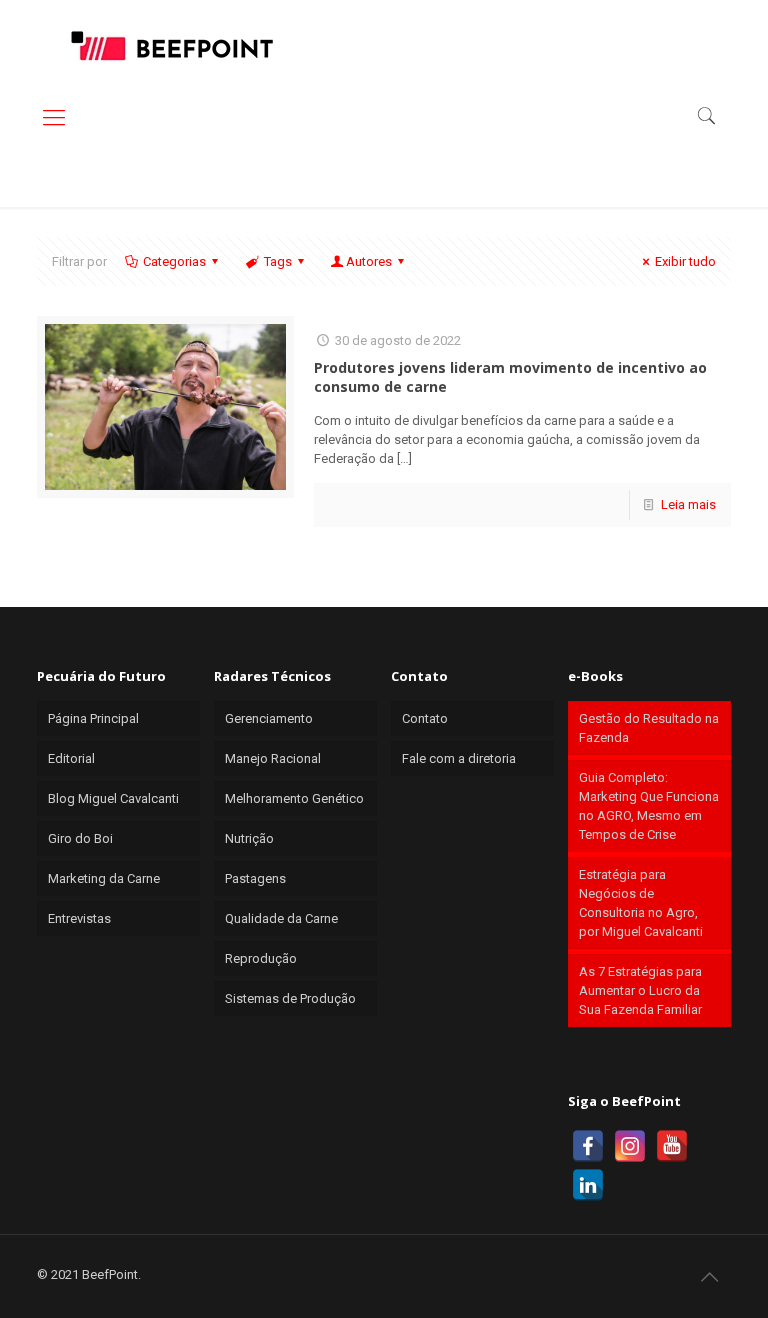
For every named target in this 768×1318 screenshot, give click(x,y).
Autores (369, 261)
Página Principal (93, 718)
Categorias (174, 261)
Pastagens (255, 878)
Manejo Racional (273, 758)
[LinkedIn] (588, 1185)
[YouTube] (672, 1146)
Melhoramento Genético (294, 798)
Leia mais (688, 504)
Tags (278, 261)
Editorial (71, 758)
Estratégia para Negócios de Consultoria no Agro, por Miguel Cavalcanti (641, 903)
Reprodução (261, 958)
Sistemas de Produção (290, 998)
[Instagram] (630, 1146)
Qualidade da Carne (281, 918)
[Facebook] (588, 1146)
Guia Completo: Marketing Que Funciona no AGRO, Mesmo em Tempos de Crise (649, 806)
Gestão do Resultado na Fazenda (649, 728)
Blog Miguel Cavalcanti (113, 798)
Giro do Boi (80, 838)
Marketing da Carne (104, 878)
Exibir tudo (685, 261)
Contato (425, 718)
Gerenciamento (269, 718)
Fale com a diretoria (459, 758)
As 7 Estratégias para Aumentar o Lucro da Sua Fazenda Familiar (640, 990)
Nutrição (249, 838)
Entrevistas (79, 918)
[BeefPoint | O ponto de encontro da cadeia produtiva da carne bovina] (171, 45)
